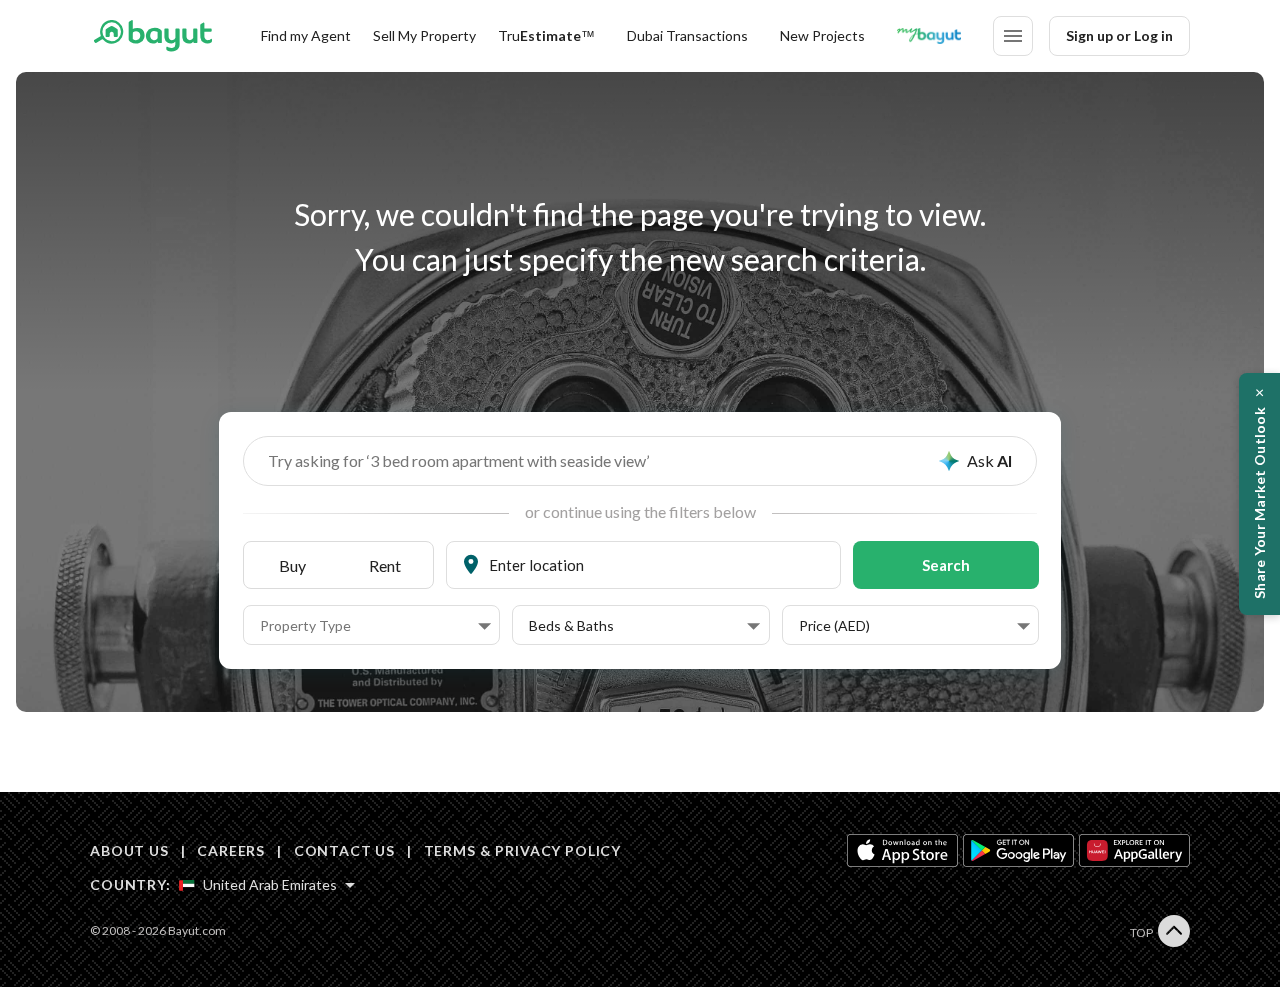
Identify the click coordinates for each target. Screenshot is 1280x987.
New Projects (822, 35)
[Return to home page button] (152, 36)
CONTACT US (344, 850)
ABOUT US (129, 850)
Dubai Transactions (687, 35)
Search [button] (946, 565)
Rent (385, 565)
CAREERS (231, 850)
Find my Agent (306, 35)
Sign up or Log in (1119, 35)
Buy (292, 565)
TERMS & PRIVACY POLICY (522, 850)
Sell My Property (424, 35)
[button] (375, 626)
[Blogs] (929, 36)
